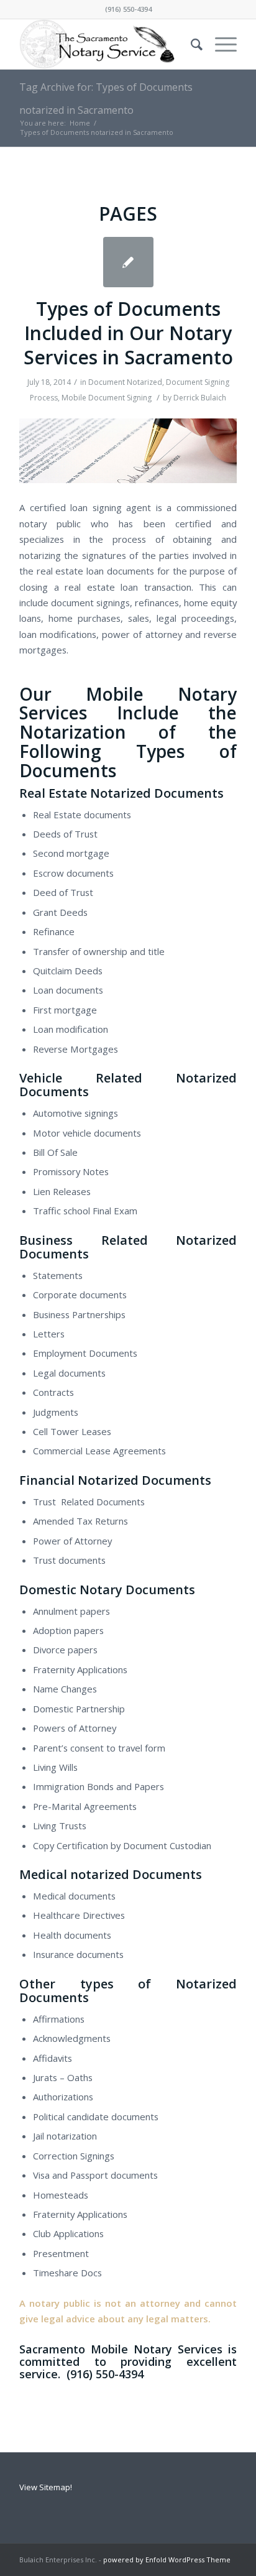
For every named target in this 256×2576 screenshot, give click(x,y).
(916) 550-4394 (128, 9)
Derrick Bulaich (200, 398)
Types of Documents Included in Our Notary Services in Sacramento (128, 333)
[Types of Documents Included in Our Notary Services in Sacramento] (128, 262)
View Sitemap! (46, 2487)
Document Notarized (125, 382)
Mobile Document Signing (107, 398)
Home (80, 123)
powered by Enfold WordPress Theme (167, 2560)
